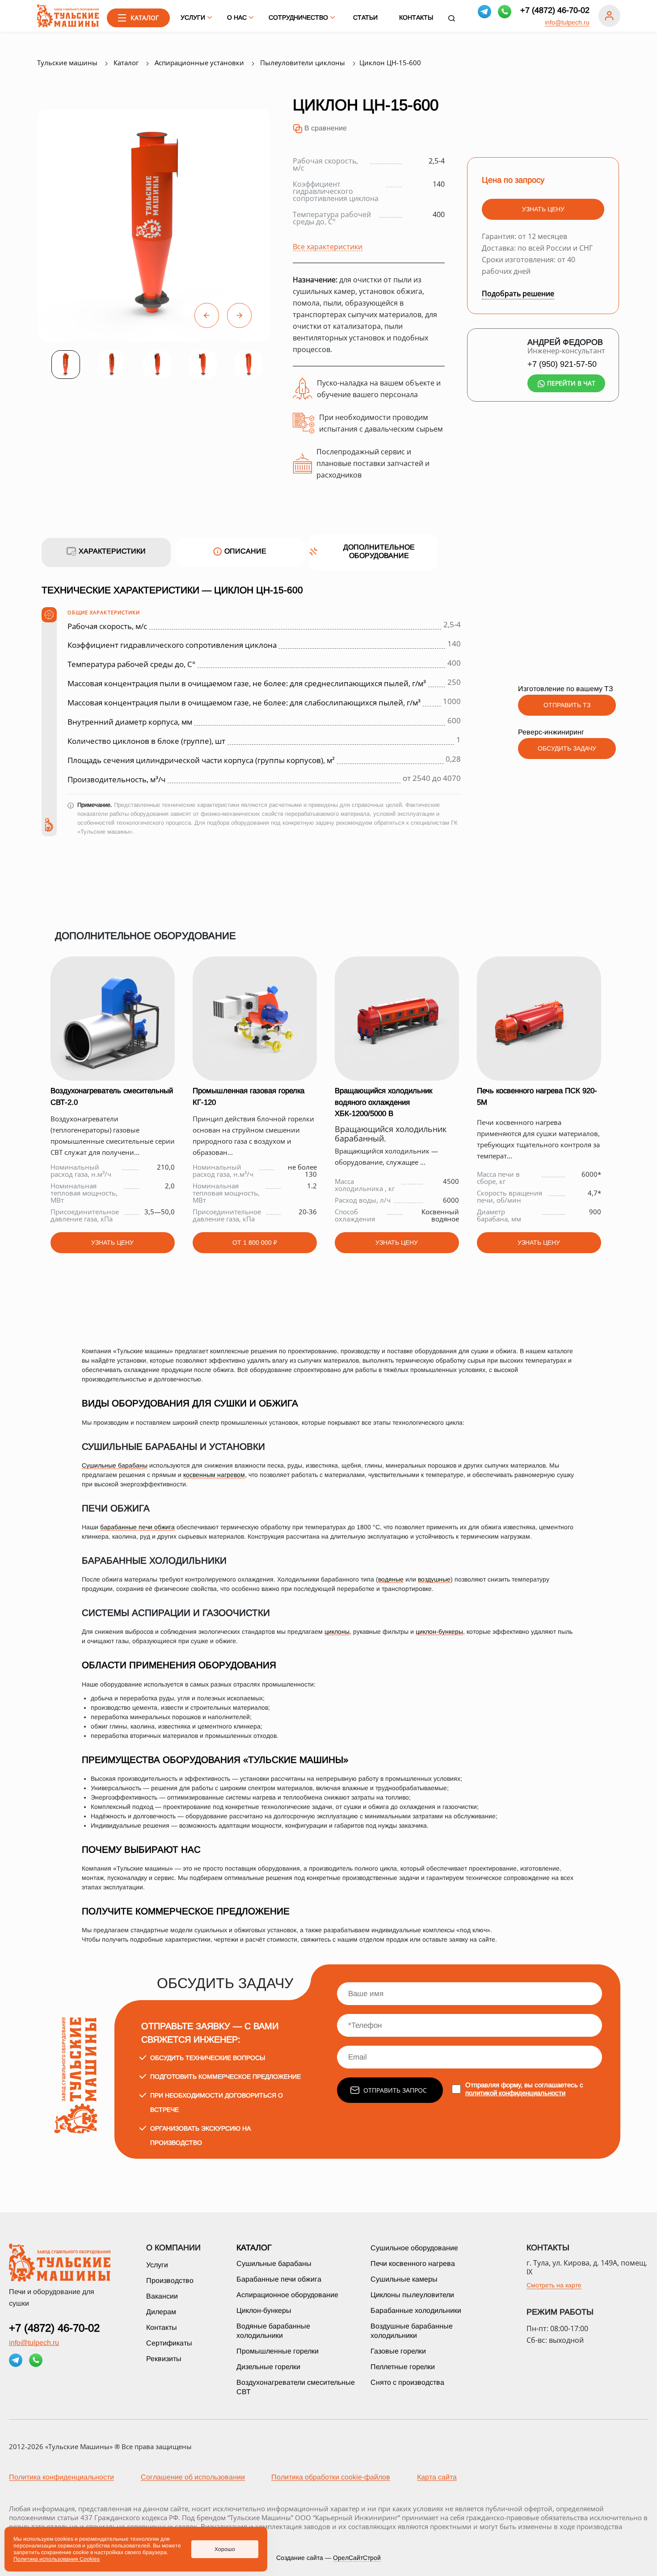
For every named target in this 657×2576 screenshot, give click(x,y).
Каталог (254, 2248)
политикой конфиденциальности (515, 2093)
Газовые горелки (398, 2351)
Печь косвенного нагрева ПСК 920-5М (537, 1096)
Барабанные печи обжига (279, 2279)
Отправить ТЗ (567, 705)
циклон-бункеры (439, 1632)
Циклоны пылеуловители (412, 2295)
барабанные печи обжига (137, 1527)
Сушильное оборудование (414, 2248)
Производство (170, 2280)
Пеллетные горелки (403, 2367)
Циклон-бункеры (264, 2310)
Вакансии (162, 2296)
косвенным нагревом (214, 1475)
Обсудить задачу (567, 748)
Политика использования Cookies (57, 2559)
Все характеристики (328, 246)
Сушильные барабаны (115, 1465)
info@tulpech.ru (567, 22)
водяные (391, 1579)
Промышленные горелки (278, 2351)
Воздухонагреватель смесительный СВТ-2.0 (112, 1096)
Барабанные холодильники (416, 2310)
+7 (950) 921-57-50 (562, 364)
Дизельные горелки (268, 2367)
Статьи (365, 17)
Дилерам (161, 2312)
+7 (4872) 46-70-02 (555, 10)
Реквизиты (164, 2359)
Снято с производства (407, 2382)
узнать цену (543, 209)
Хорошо (225, 2549)
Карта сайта (437, 2477)
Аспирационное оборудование (287, 2295)
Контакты (416, 17)
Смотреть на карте (554, 2285)
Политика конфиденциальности (61, 2477)
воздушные (434, 1579)
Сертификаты (169, 2343)
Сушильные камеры (404, 2279)
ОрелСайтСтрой (357, 2558)
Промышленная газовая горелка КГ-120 (248, 1096)
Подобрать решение (518, 294)
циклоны (337, 1632)
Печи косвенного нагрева (413, 2263)
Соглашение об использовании (193, 2477)
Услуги (157, 2265)
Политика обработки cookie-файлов (331, 2477)
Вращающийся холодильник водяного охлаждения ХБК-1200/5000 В (383, 1102)
